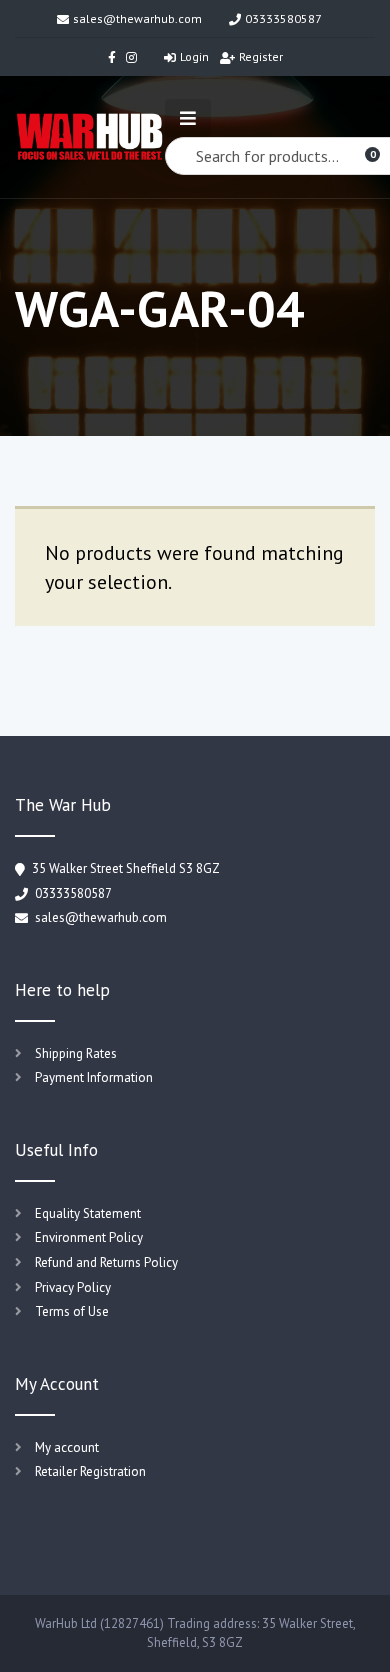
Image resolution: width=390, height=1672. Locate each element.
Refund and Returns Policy (106, 1262)
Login (194, 56)
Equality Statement (88, 1213)
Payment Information (94, 1077)
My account (67, 1447)
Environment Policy (89, 1237)
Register (261, 56)
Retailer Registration (90, 1471)
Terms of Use (72, 1311)
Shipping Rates (76, 1053)
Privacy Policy (73, 1287)
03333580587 (283, 18)
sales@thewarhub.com (137, 18)
